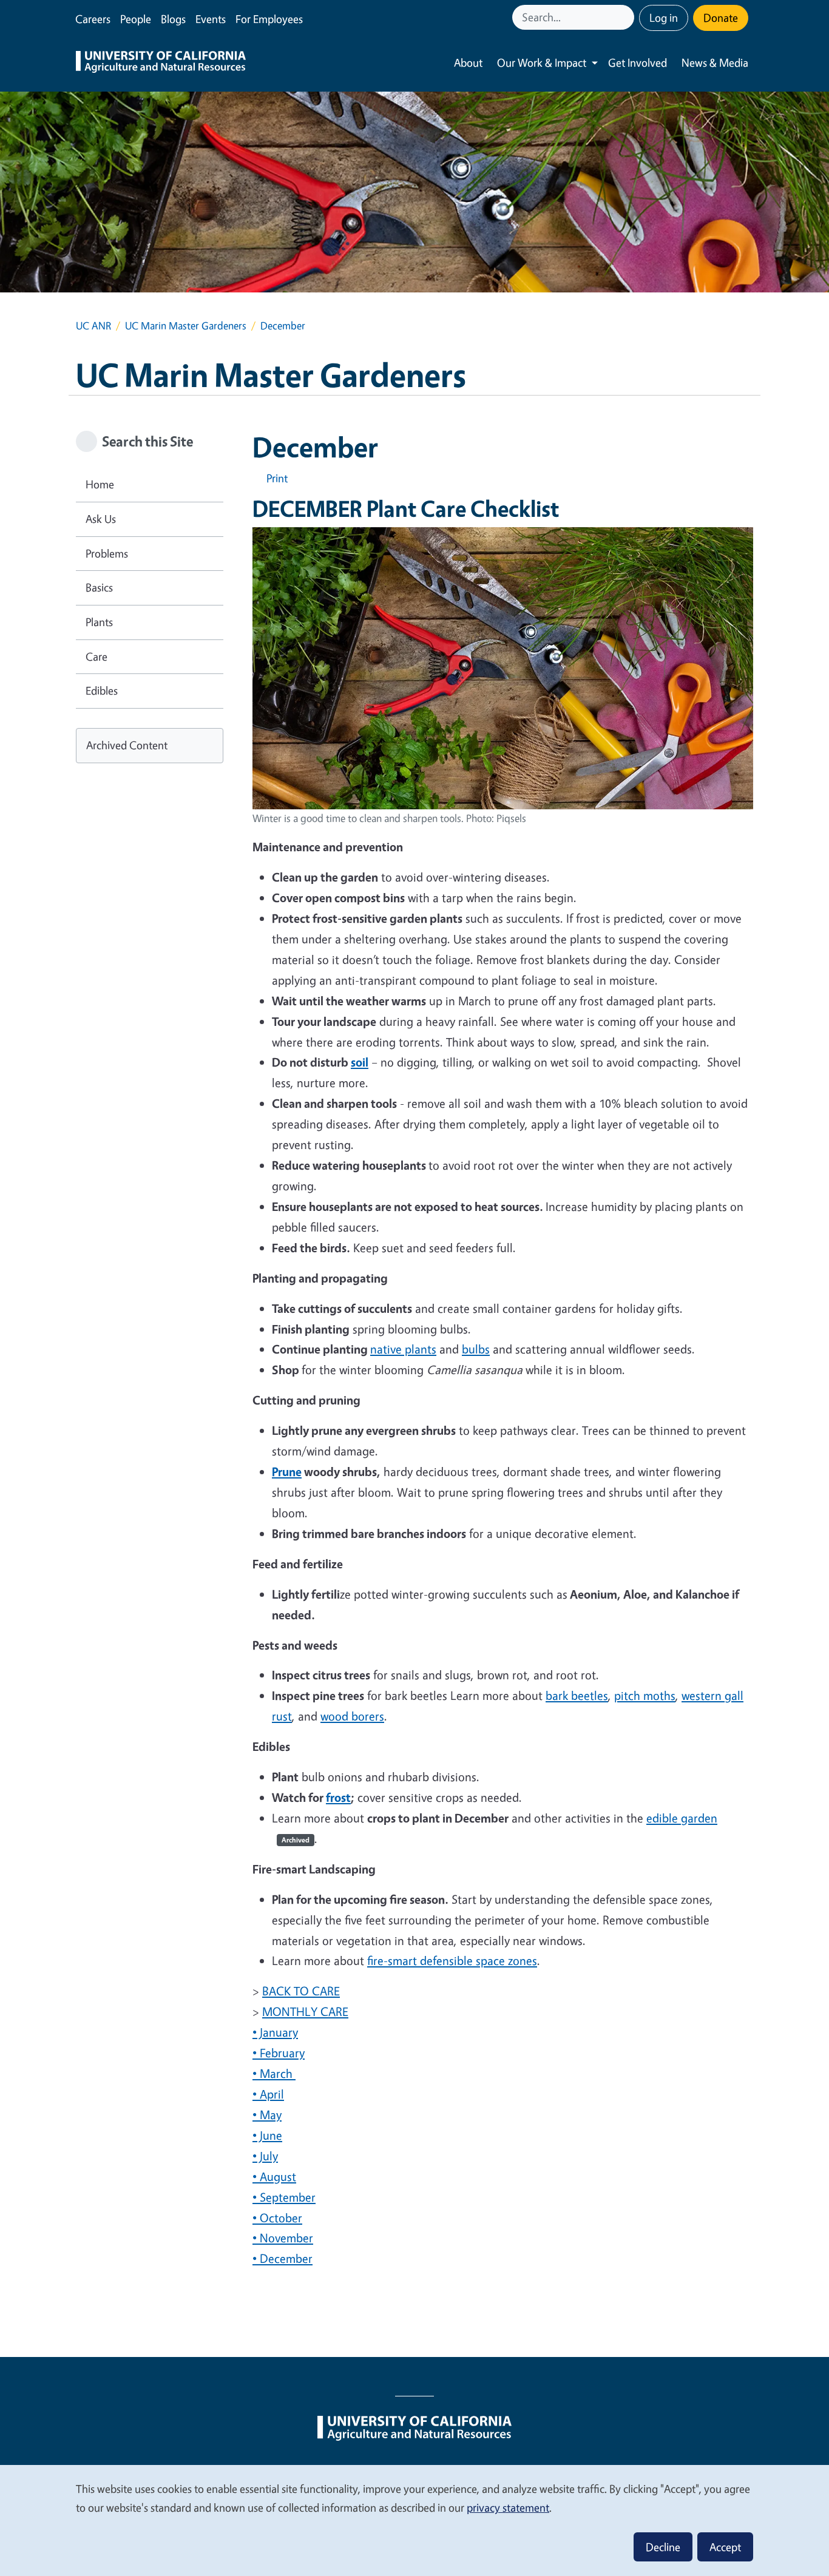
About (468, 62)
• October (277, 2218)
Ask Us (101, 519)
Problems (107, 553)
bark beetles (577, 1695)
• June (267, 2135)
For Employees (269, 19)
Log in (664, 18)
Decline (663, 2547)
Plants (99, 622)
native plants (403, 1349)
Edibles (102, 690)
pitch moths (645, 1695)
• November (283, 2238)
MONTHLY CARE (305, 2011)
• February (279, 2053)
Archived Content (127, 745)
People (136, 19)
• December (283, 2258)
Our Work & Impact (542, 62)
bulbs (476, 1349)
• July (265, 2156)
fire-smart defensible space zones (452, 1961)
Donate (721, 18)
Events (211, 19)
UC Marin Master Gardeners (186, 325)
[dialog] (414, 2520)
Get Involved (638, 62)
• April (268, 2094)
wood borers (352, 1716)
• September (284, 2197)
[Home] (161, 63)
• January (275, 2032)
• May (267, 2115)
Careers (93, 19)
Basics (99, 587)
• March (274, 2073)
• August (274, 2176)
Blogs (173, 19)
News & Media (715, 62)
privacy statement (508, 2507)
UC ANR (93, 325)
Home (100, 484)
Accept (725, 2547)
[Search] (626, 17)
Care (96, 656)
